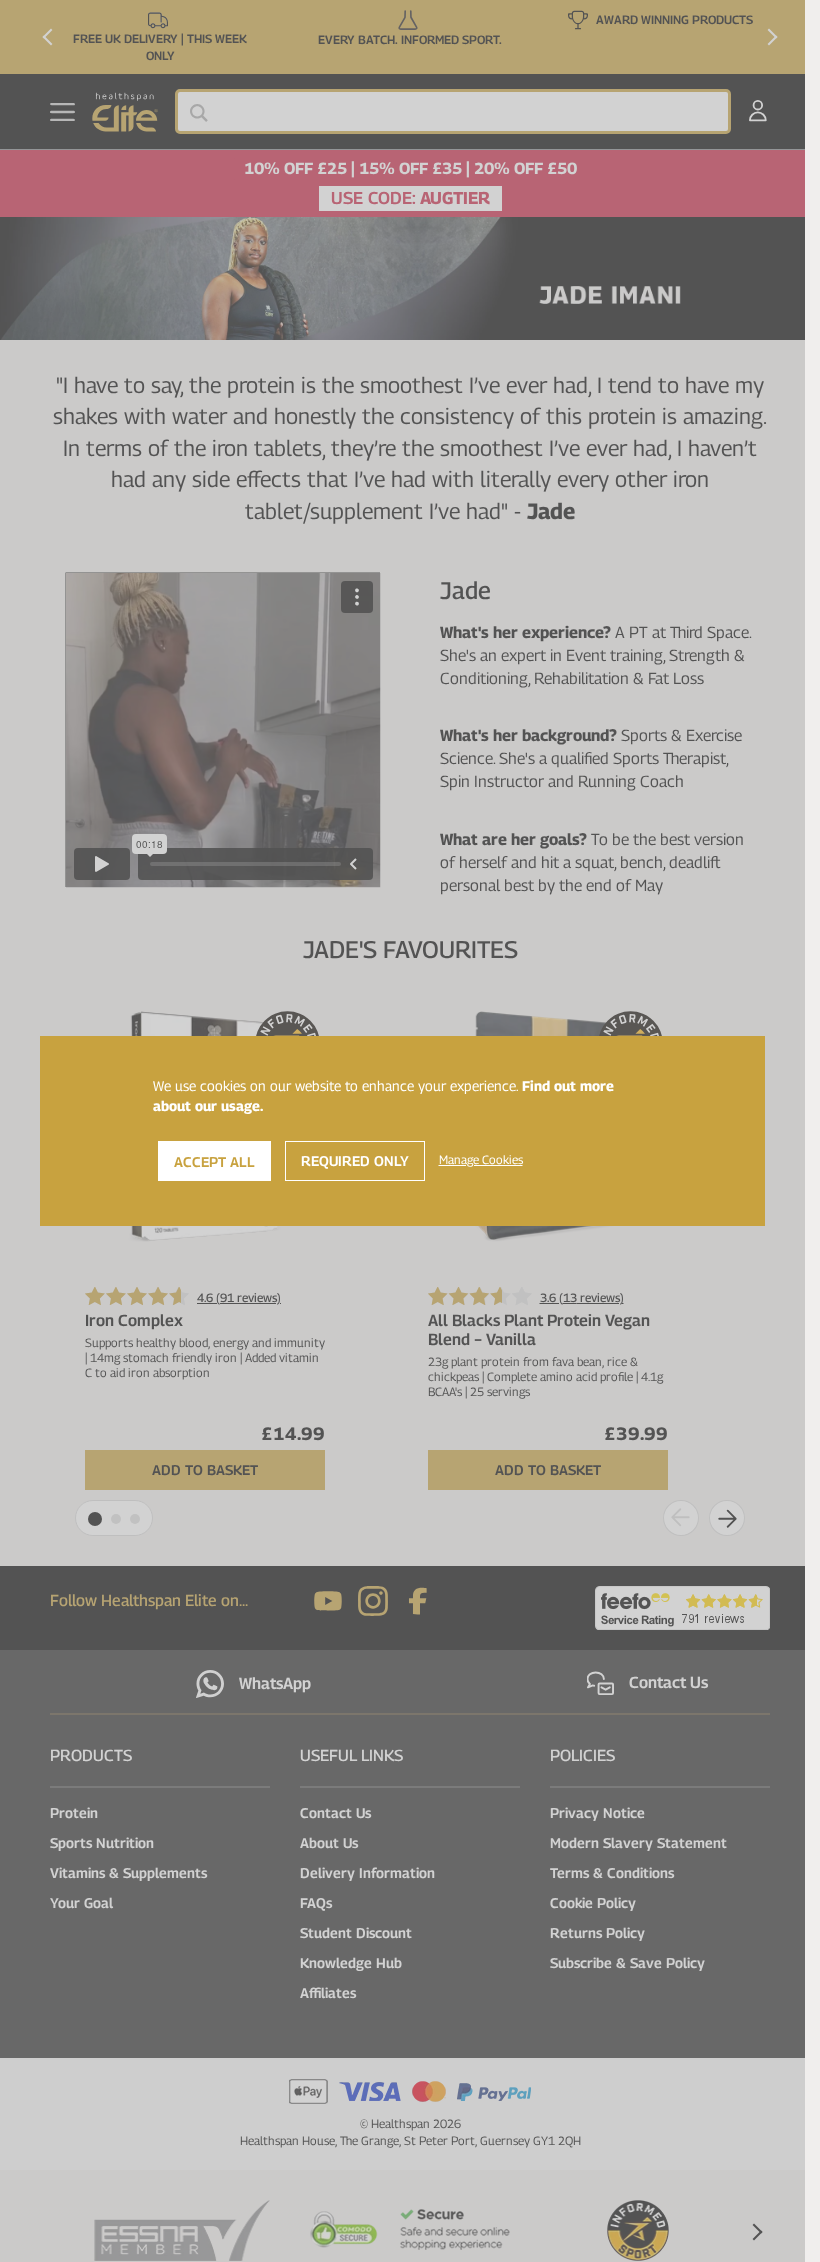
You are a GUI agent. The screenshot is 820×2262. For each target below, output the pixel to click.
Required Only (355, 1160)
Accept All (214, 1161)
